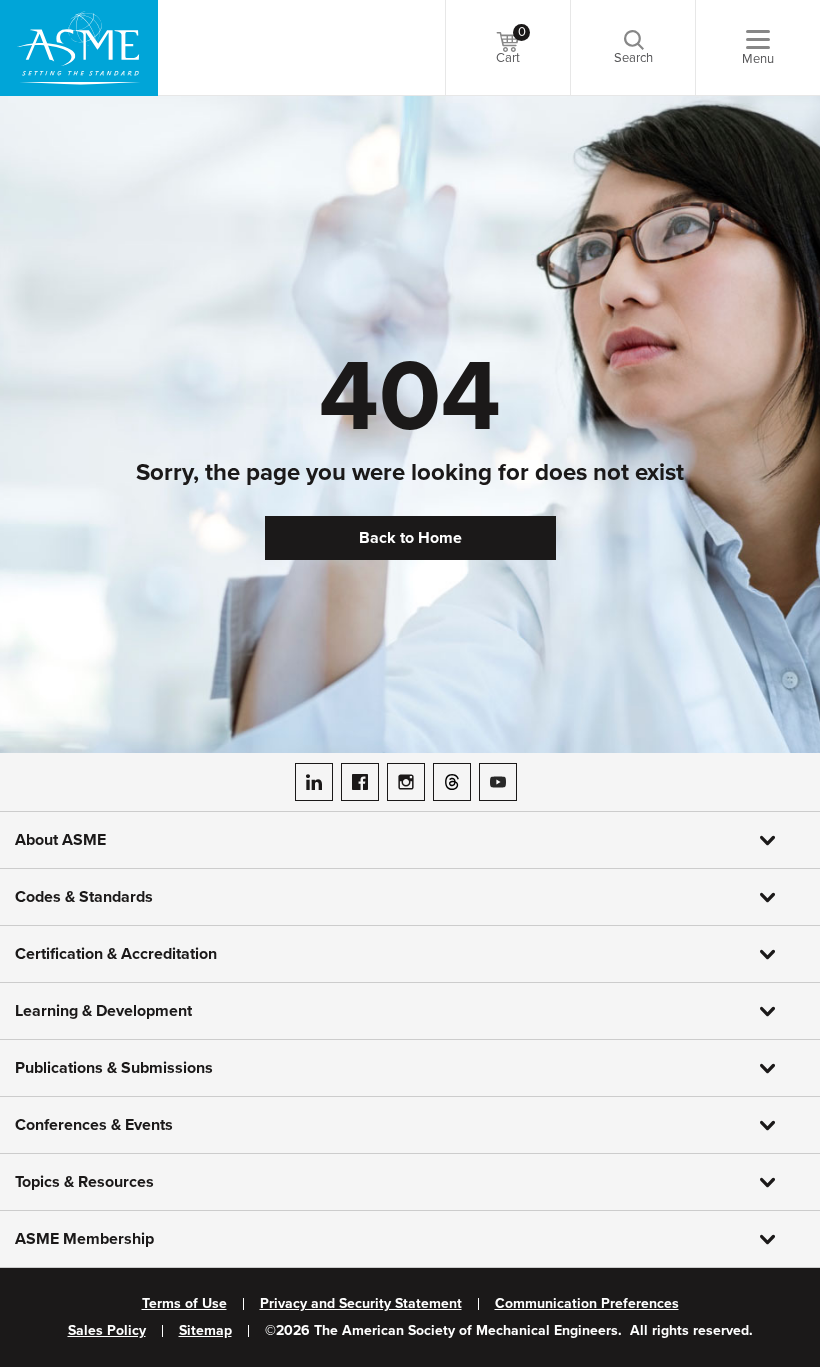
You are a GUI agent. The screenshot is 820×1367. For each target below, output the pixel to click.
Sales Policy (107, 1331)
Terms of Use (184, 1304)
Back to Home (410, 538)
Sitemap (205, 1331)
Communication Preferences (587, 1304)
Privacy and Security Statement (361, 1304)
